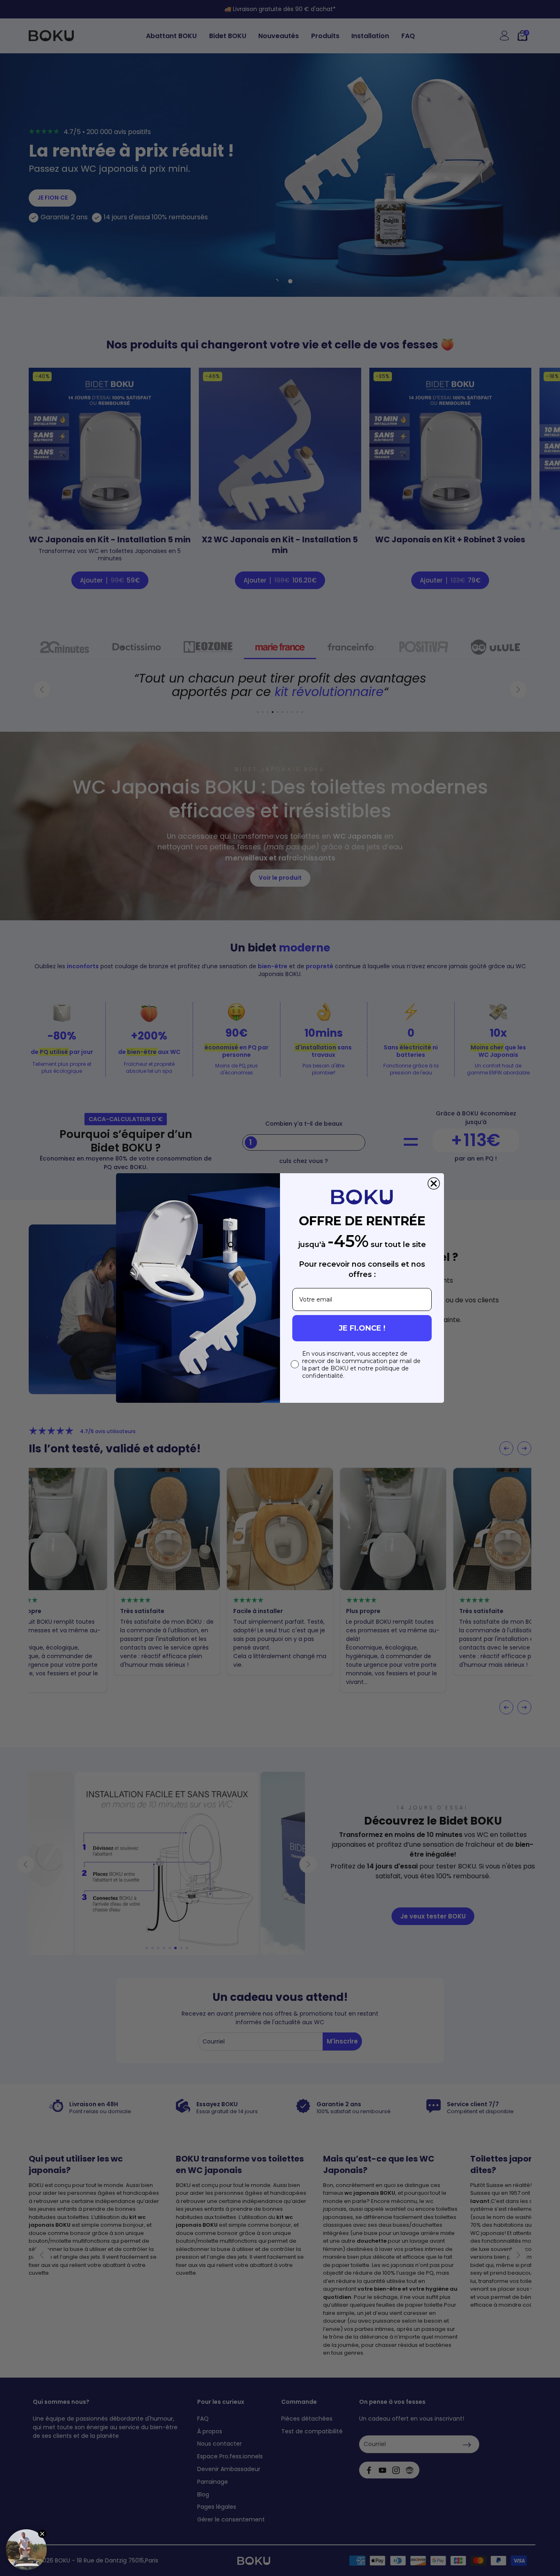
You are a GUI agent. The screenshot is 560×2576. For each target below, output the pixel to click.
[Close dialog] (434, 1183)
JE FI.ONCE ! (362, 1328)
